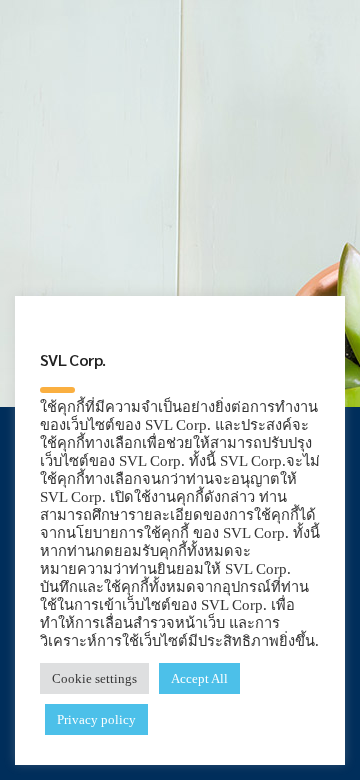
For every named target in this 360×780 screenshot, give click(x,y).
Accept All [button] (199, 678)
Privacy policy (96, 719)
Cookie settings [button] (94, 678)
